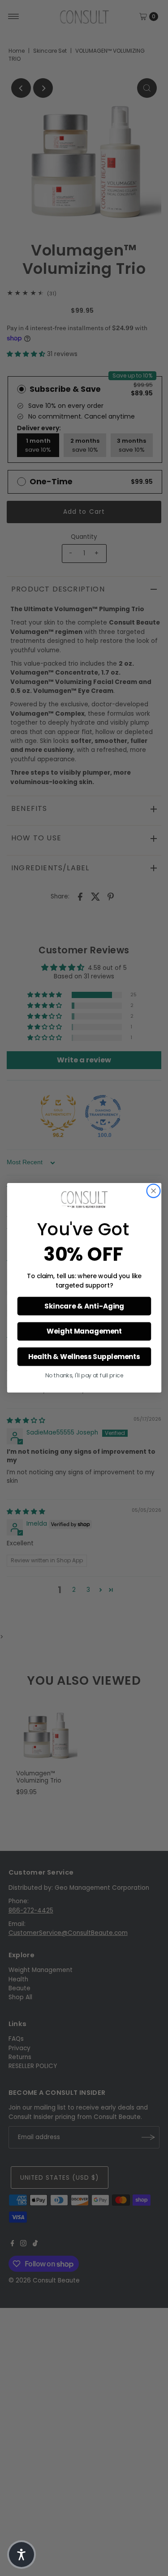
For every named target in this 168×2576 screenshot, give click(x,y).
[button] (22, 2555)
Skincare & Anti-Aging (84, 1306)
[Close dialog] (153, 1191)
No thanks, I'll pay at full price (84, 1376)
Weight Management (84, 1332)
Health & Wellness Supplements (84, 1357)
